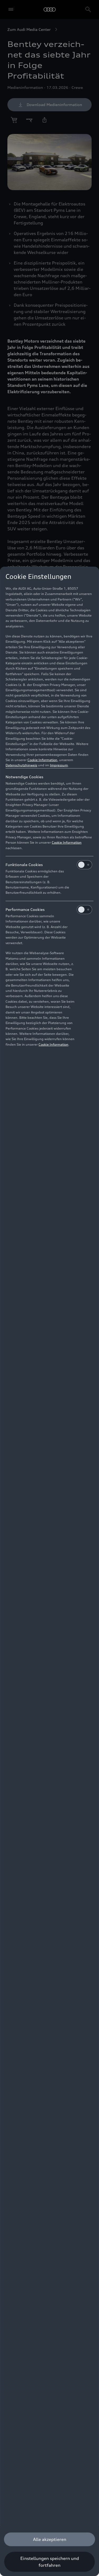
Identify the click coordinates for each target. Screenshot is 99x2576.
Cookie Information (42, 760)
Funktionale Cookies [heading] (24, 865)
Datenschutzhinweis (21, 765)
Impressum (59, 765)
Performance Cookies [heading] (25, 909)
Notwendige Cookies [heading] (24, 777)
